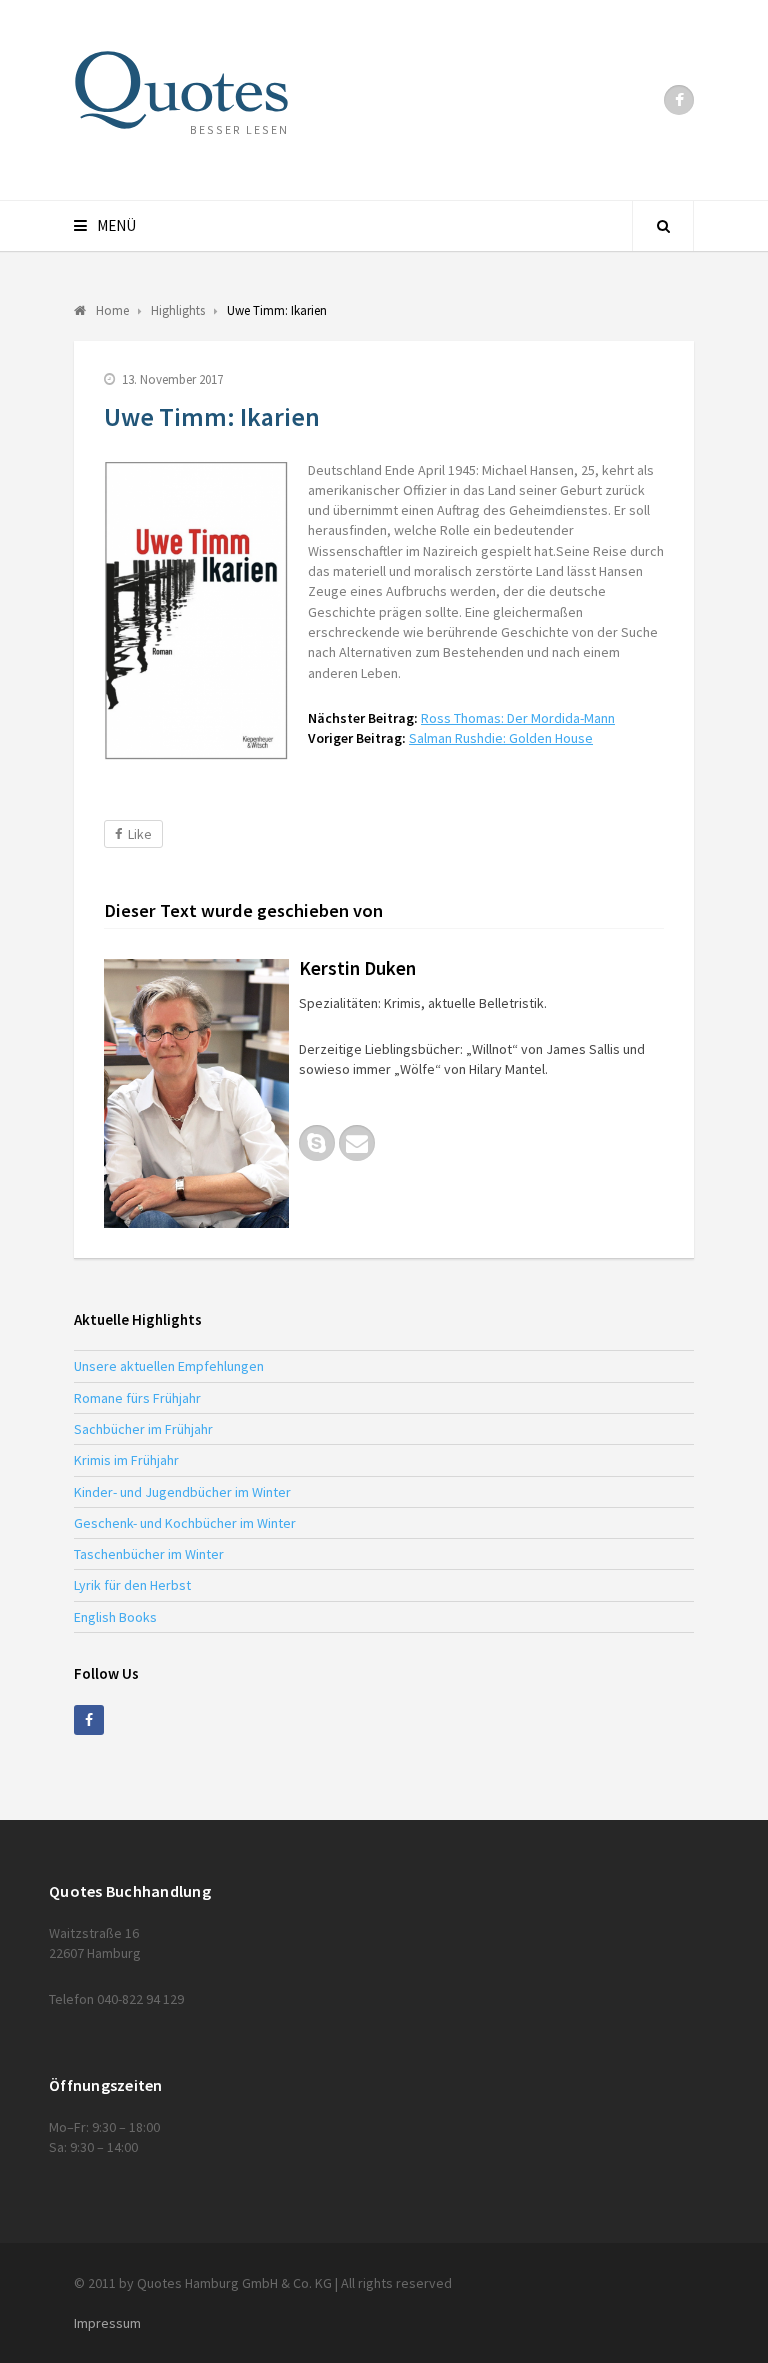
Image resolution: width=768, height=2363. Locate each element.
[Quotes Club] (181, 90)
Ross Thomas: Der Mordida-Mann (518, 718)
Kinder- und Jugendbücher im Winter (182, 1492)
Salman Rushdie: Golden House (501, 738)
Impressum (107, 2323)
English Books (115, 1617)
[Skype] (317, 1143)
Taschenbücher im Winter (149, 1554)
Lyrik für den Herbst (132, 1585)
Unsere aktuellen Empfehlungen (169, 1366)
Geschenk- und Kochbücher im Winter (185, 1523)
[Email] (357, 1143)
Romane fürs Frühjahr (137, 1398)
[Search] (663, 226)
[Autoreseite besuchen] (196, 1093)
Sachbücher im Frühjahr (143, 1429)
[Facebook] (679, 100)
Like (140, 834)
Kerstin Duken (357, 968)
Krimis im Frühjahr (126, 1460)
